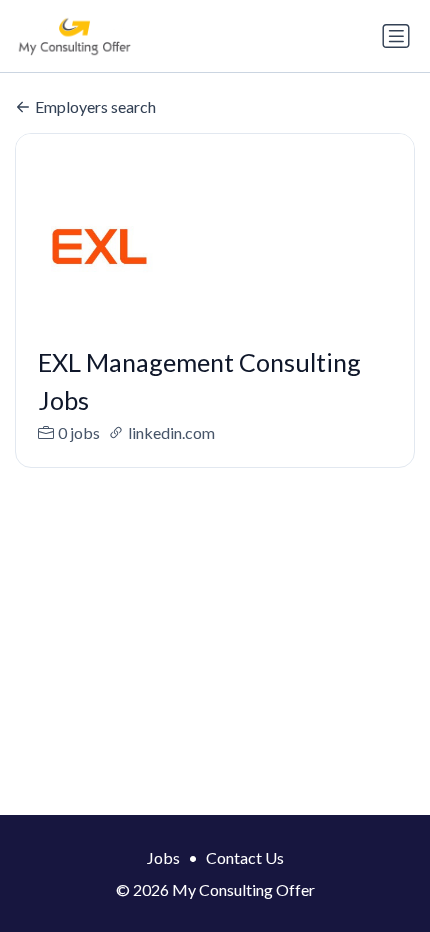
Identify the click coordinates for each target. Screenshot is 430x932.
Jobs (163, 857)
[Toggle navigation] (396, 36)
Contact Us (245, 857)
